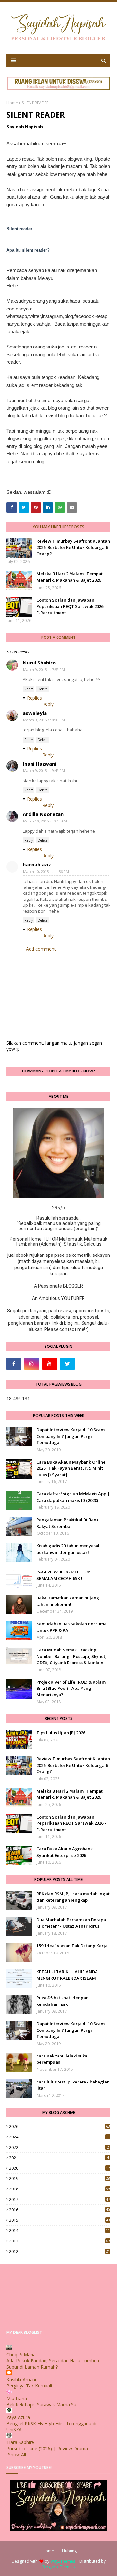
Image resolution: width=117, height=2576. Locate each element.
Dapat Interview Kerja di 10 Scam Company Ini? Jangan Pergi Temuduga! (71, 1436)
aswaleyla (35, 713)
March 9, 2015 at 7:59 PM (44, 670)
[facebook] (14, 1364)
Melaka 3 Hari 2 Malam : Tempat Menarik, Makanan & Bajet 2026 (70, 577)
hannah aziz (37, 864)
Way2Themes (63, 2561)
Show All (17, 2455)
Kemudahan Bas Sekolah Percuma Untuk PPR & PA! (71, 1627)
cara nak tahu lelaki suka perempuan (62, 2059)
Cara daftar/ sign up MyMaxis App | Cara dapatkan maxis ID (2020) (73, 1497)
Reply (29, 689)
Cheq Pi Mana (21, 2354)
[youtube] (50, 1364)
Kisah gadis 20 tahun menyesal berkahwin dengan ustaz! (68, 1549)
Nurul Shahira (39, 663)
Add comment (41, 949)
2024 (59, 2137)
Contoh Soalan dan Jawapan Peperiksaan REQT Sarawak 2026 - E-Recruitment (71, 606)
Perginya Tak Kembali (29, 2386)
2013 (59, 2241)
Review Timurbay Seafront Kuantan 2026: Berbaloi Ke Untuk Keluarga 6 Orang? (73, 547)
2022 (59, 2147)
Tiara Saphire (20, 2442)
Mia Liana (17, 2398)
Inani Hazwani (39, 764)
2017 (59, 2199)
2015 (59, 2220)
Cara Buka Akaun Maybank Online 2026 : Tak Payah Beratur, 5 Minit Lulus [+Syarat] (71, 1468)
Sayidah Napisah (25, 127)
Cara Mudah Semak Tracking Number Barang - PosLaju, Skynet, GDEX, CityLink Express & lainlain (71, 1656)
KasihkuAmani (21, 2379)
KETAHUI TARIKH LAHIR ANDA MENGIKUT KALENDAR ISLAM (67, 1975)
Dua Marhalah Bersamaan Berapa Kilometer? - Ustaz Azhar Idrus (71, 1923)
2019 (59, 2179)
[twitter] (67, 1364)
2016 (59, 2210)
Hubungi (70, 2551)
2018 (59, 2189)
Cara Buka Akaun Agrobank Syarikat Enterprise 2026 (65, 1852)
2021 (59, 2158)
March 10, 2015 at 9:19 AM (45, 821)
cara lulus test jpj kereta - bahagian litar (73, 2085)
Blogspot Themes (58, 2567)
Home (12, 103)
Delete (43, 689)
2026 (59, 2127)
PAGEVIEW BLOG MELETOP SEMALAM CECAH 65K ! (63, 1575)
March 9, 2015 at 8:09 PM (44, 720)
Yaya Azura (18, 2417)
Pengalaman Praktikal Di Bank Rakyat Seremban (67, 1523)
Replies (34, 698)
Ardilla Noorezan (43, 814)
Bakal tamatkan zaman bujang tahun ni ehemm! (68, 1601)
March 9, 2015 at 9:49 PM (44, 771)
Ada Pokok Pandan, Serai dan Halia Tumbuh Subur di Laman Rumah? (53, 2364)
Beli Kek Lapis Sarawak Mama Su (41, 2405)
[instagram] (32, 1364)
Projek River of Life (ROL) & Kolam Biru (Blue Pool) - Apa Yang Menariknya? (71, 1688)
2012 (59, 2251)
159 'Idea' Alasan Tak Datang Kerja (72, 1946)
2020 (59, 2168)
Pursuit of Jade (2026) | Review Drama (47, 2448)
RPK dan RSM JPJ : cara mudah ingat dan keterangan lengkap (73, 1897)
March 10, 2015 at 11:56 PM (46, 871)
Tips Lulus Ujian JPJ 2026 (61, 1733)
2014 (59, 2231)
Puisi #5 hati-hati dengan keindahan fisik (63, 2001)
